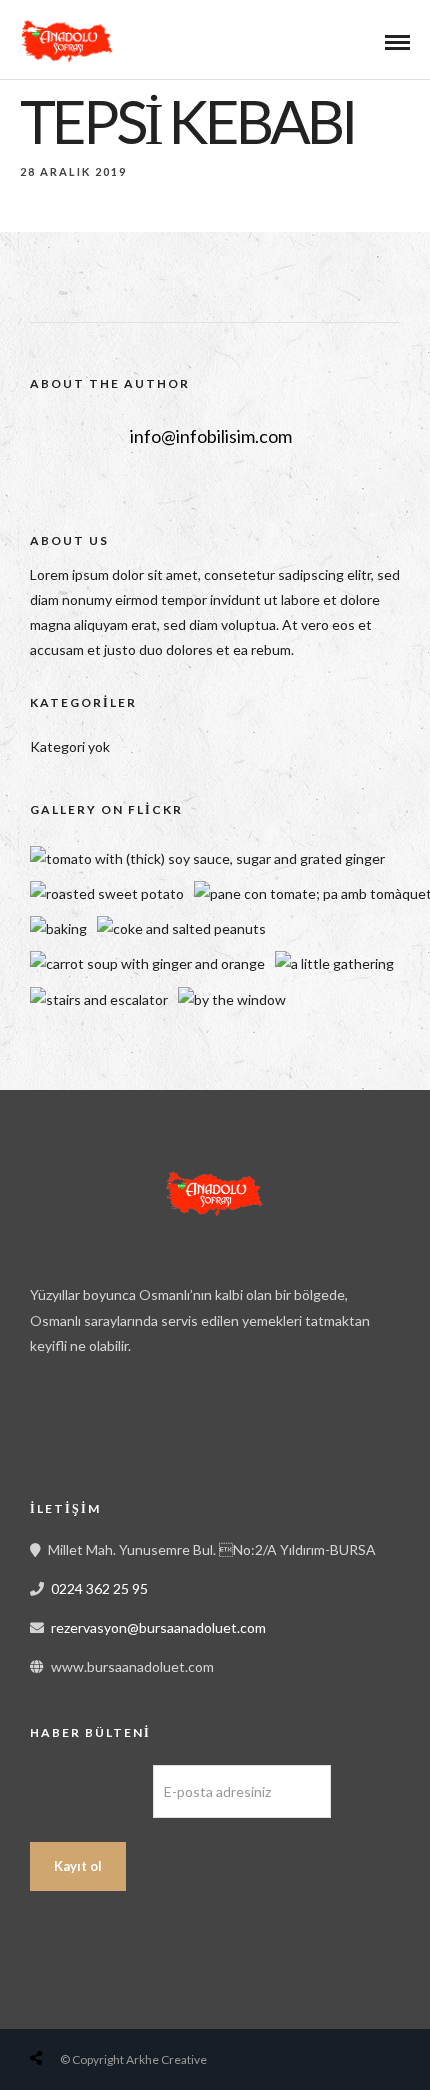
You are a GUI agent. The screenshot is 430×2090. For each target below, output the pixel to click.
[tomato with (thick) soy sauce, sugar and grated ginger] (207, 858)
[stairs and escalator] (99, 999)
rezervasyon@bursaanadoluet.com (158, 1627)
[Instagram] (140, 1427)
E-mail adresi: (91, 1790)
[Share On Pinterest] (118, 2010)
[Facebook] (52, 1427)
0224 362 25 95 (99, 1588)
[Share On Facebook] (56, 2010)
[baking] (58, 928)
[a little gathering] (334, 963)
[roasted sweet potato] (107, 893)
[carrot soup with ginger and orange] (147, 963)
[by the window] (232, 999)
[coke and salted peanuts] (181, 928)
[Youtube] (96, 1427)
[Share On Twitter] (87, 2010)
